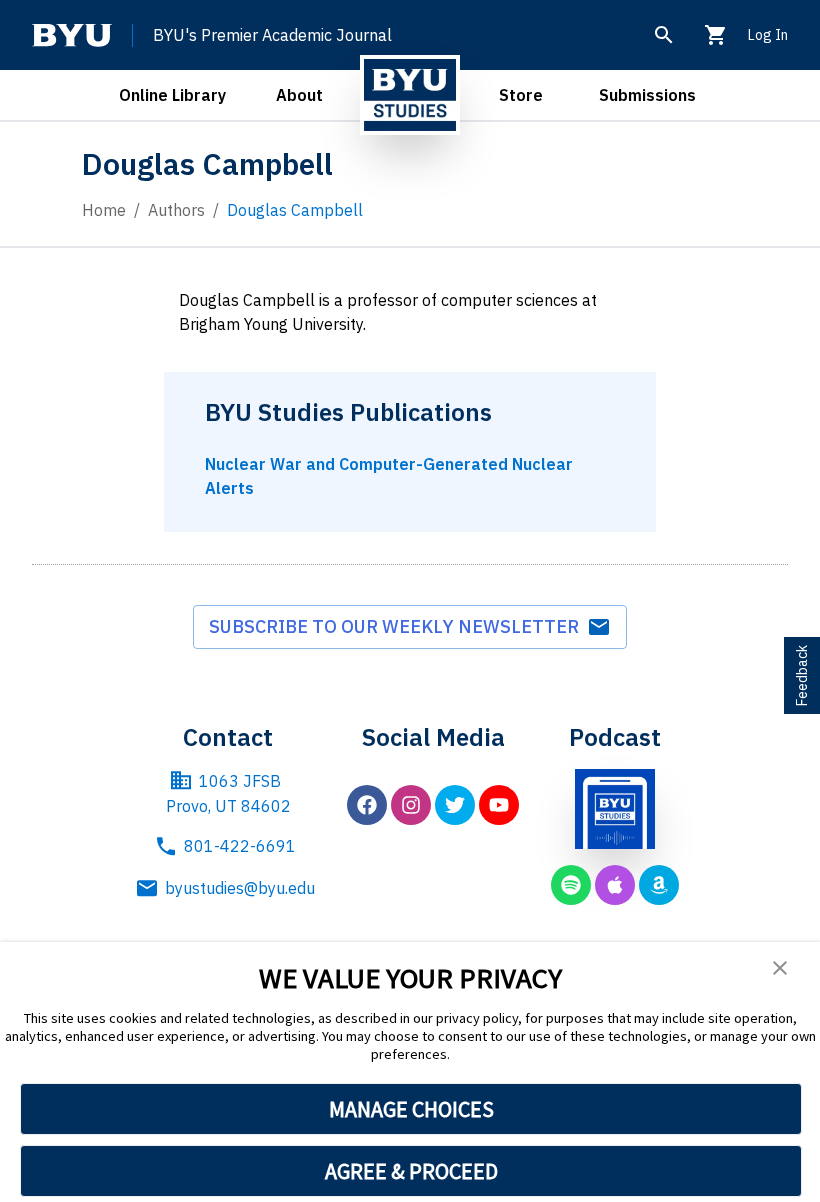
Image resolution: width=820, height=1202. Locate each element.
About (299, 95)
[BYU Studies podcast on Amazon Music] (659, 885)
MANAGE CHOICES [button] (411, 1109)
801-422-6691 (240, 846)
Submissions (647, 95)
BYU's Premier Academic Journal (272, 35)
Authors (176, 210)
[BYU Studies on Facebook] (367, 805)
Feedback (802, 675)
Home (104, 210)
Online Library (172, 95)
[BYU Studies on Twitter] (455, 805)
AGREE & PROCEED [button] (411, 1171)
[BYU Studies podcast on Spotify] (571, 885)
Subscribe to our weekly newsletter (398, 626)
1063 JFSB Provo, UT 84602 (228, 794)
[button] (780, 968)
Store (521, 95)
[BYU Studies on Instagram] (411, 805)
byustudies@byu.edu (240, 888)
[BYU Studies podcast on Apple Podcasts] (615, 885)
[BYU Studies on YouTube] (499, 805)
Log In (768, 35)
